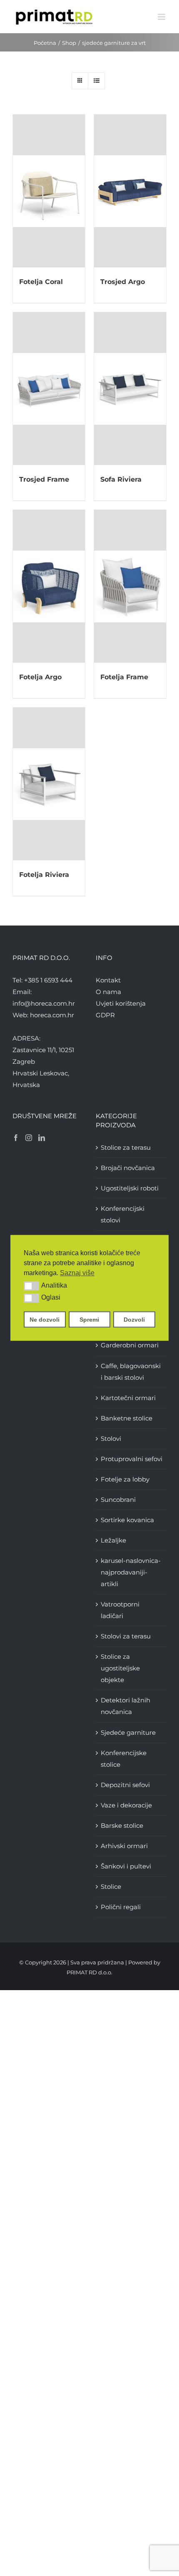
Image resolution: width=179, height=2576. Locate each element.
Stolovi (111, 1439)
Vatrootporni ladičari (120, 1610)
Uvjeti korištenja (121, 1003)
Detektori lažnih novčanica (126, 1706)
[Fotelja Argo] (49, 586)
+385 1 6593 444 (48, 980)
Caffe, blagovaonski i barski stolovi (131, 1372)
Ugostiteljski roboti (130, 1188)
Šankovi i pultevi (126, 1866)
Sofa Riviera (121, 479)
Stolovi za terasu (126, 1636)
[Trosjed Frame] (49, 389)
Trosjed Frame (44, 479)
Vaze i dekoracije (126, 1805)
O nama (108, 992)
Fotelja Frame (124, 677)
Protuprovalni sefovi (132, 1459)
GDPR (105, 1015)
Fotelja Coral (41, 282)
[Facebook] (16, 1138)
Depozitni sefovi (125, 1785)
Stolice (111, 1887)
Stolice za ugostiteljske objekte (120, 1668)
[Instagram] (29, 1138)
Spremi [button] (89, 1320)
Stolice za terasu (126, 1147)
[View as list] (96, 81)
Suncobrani (118, 1500)
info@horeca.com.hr (44, 1003)
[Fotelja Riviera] (49, 784)
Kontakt (108, 980)
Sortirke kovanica (127, 1520)
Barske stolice (122, 1825)
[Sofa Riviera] (130, 389)
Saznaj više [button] (77, 1273)
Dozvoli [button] (134, 1320)
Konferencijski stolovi (123, 1214)
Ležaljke (113, 1540)
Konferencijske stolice (124, 1759)
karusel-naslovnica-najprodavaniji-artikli (131, 1572)
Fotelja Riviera (44, 875)
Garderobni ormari (130, 1345)
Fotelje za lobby (125, 1479)
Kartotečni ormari (128, 1398)
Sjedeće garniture (128, 1732)
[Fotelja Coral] (49, 191)
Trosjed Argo (123, 282)
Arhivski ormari (124, 1846)
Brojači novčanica (128, 1168)
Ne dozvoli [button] (45, 1320)
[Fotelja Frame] (130, 586)
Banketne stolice (127, 1418)
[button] (31, 1286)
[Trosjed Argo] (130, 191)
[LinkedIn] (42, 1138)
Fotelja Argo (40, 677)
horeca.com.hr (52, 1015)
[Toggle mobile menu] (162, 17)
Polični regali (121, 1907)
